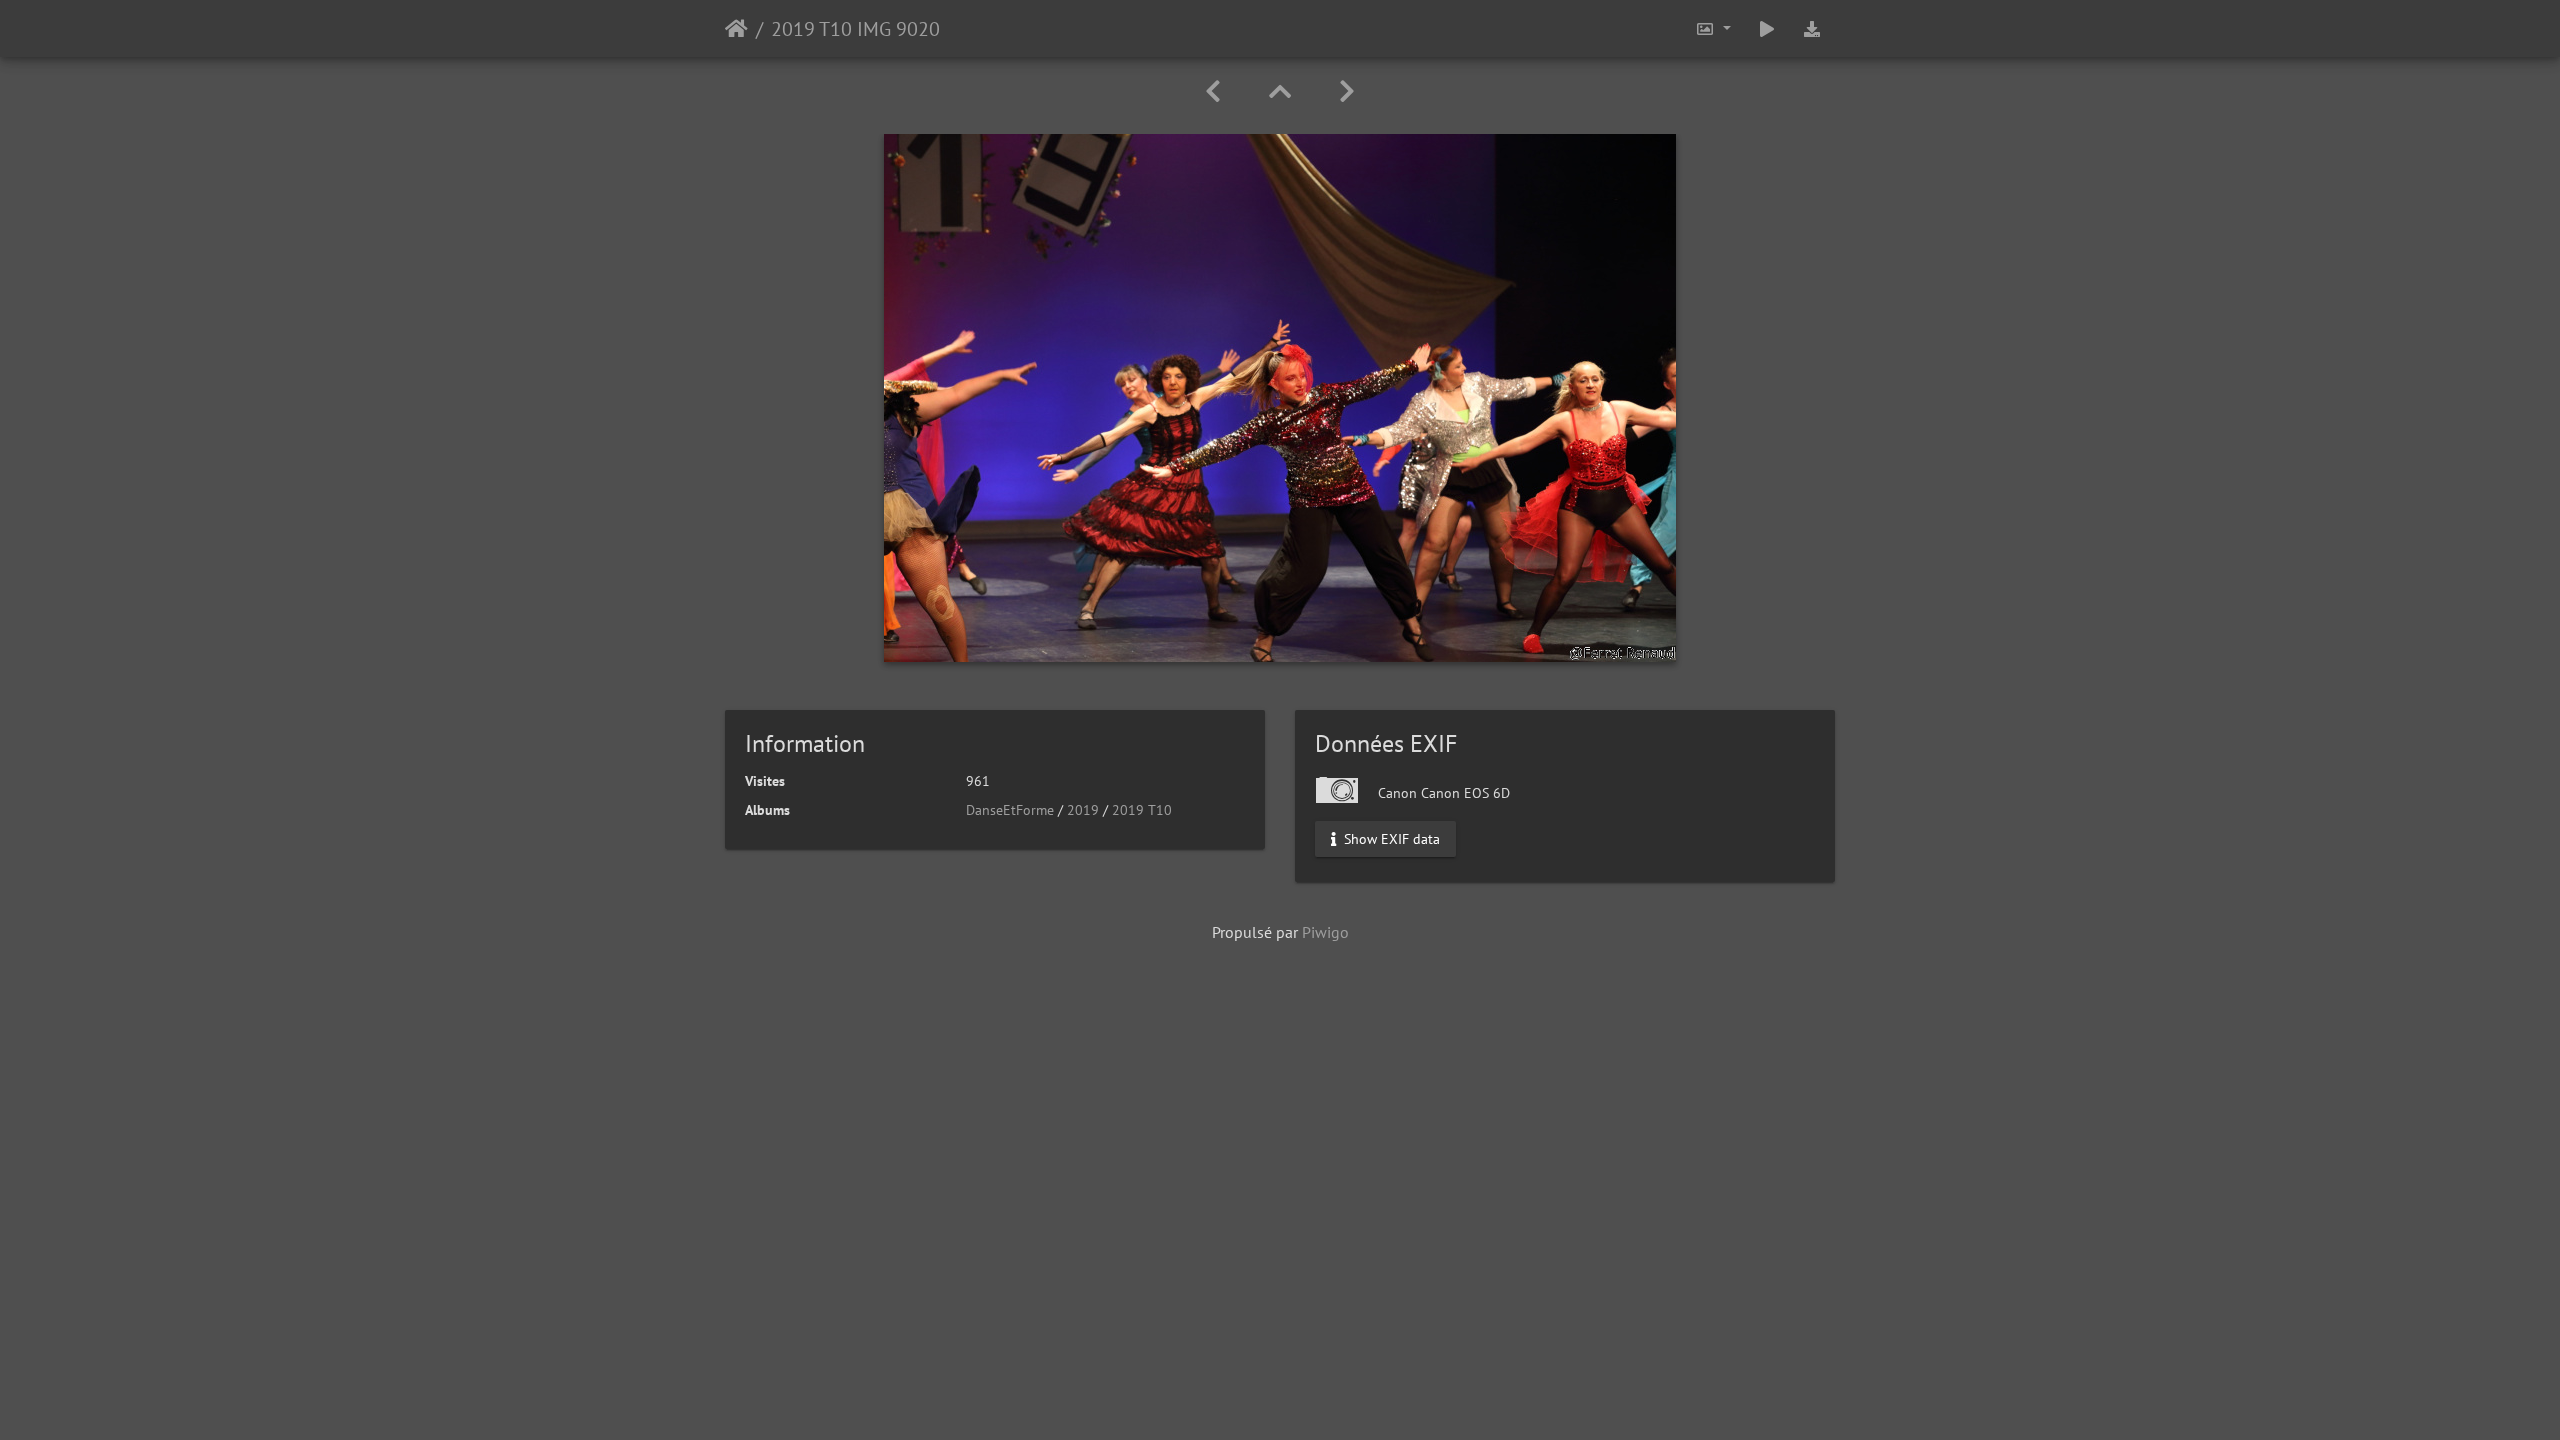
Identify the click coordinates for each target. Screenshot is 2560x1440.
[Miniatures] (1280, 91)
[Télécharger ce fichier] (1812, 28)
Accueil (736, 29)
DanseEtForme (1010, 810)
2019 (1083, 810)
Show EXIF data (1390, 839)
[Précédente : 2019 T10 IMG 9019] (1213, 91)
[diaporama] (1767, 28)
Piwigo (1325, 932)
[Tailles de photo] (1713, 28)
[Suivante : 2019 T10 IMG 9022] (1347, 91)
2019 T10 (1142, 810)
